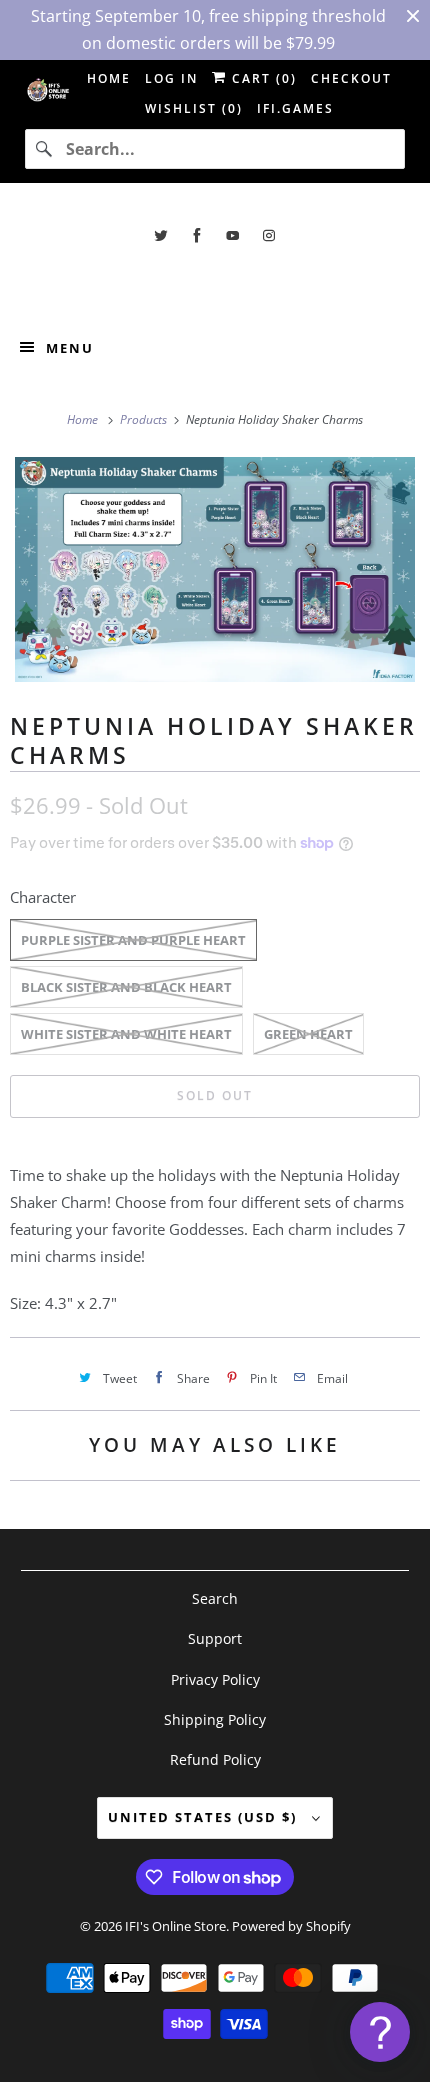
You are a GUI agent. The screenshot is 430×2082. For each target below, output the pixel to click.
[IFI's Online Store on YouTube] (233, 235)
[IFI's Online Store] (215, 280)
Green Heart (308, 1034)
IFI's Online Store (175, 1926)
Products (145, 419)
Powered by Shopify (291, 1926)
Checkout (351, 78)
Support (215, 1638)
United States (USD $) (205, 1817)
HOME (109, 78)
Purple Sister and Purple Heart (133, 940)
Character (43, 897)
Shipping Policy (215, 1719)
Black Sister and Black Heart (126, 987)
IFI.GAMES (295, 108)
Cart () (262, 78)
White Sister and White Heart (126, 1034)
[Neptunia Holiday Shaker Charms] (215, 569)
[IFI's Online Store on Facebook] (197, 235)
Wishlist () (194, 108)
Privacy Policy (215, 1679)
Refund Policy (215, 1759)
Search (215, 1598)
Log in (171, 78)
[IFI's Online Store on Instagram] (269, 235)
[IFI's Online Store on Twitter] (161, 235)
